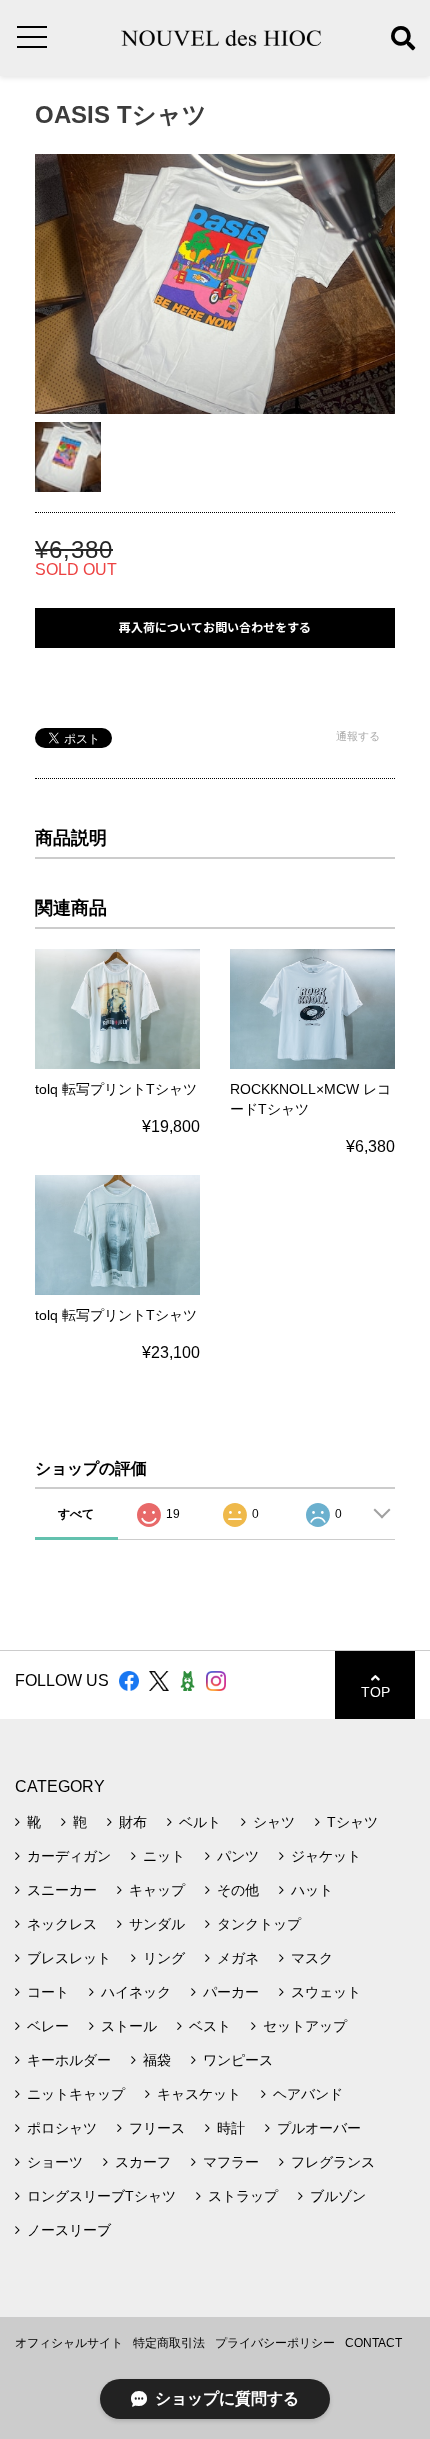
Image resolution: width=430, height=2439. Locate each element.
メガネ (238, 1958)
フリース (157, 2128)
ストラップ (243, 2196)
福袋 (157, 2060)
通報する (358, 736)
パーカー (231, 1992)
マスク (312, 1958)
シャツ (274, 1822)
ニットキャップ (76, 2094)
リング (164, 1958)
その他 (238, 1890)
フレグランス (333, 2162)
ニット (164, 1856)
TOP (375, 1692)
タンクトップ (259, 1924)
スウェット (326, 1992)
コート (48, 1992)
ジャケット (326, 1856)
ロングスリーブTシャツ (101, 2196)
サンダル (157, 1924)
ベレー (48, 2026)
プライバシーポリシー (275, 2343)
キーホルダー (69, 2060)
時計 (231, 2128)
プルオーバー (319, 2128)
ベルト (200, 1822)
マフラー (231, 2162)
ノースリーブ (69, 2230)
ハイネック (136, 1992)
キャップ (157, 1890)
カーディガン (69, 1856)
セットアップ (305, 2026)
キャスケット (199, 2094)
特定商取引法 (169, 2343)
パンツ (238, 1856)
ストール (129, 2026)
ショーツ (55, 2162)
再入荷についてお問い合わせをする (215, 627)
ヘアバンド (308, 2094)
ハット (312, 1890)
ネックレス (62, 1924)
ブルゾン (338, 2196)
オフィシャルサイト (69, 2343)
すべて (76, 1514)
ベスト (210, 2026)
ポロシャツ (62, 2128)
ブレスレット (69, 1958)
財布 (133, 1822)
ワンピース (238, 2060)
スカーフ (143, 2162)
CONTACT (373, 2343)
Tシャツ (352, 1822)
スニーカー (62, 1890)
